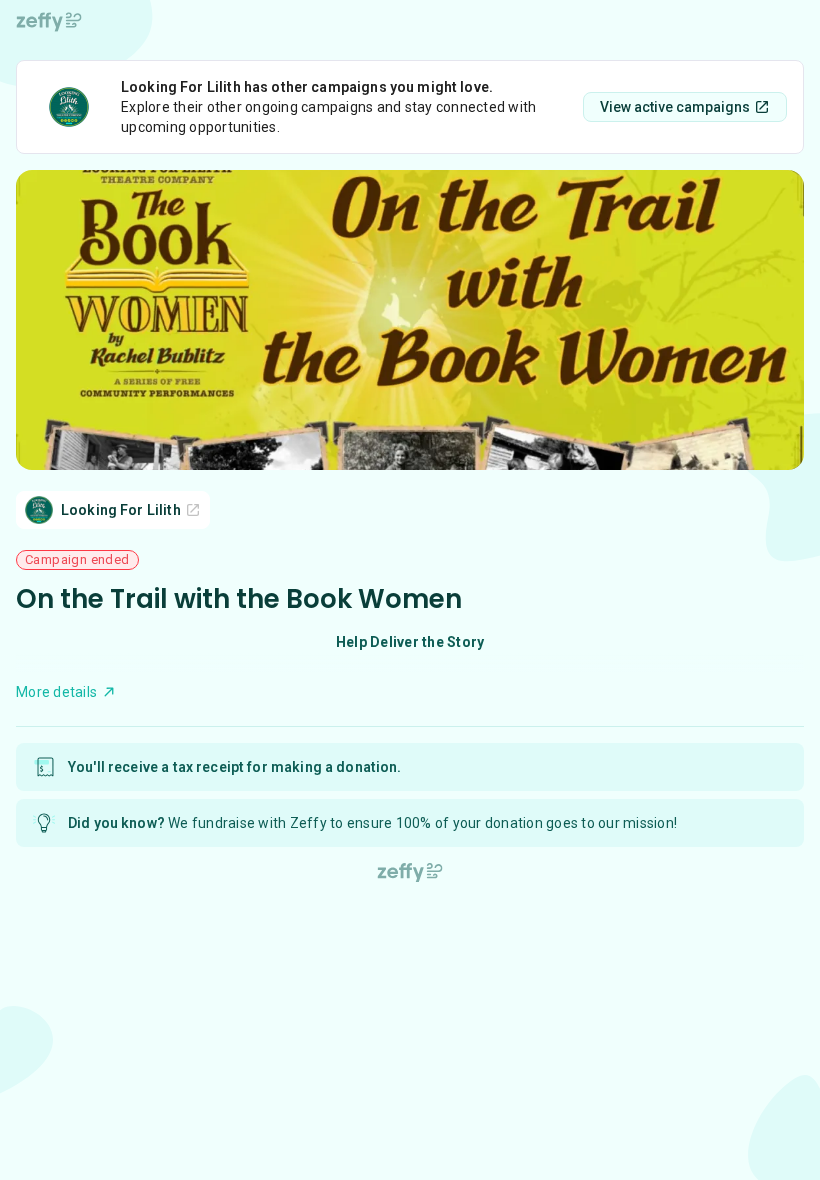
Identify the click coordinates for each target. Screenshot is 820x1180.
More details (56, 692)
